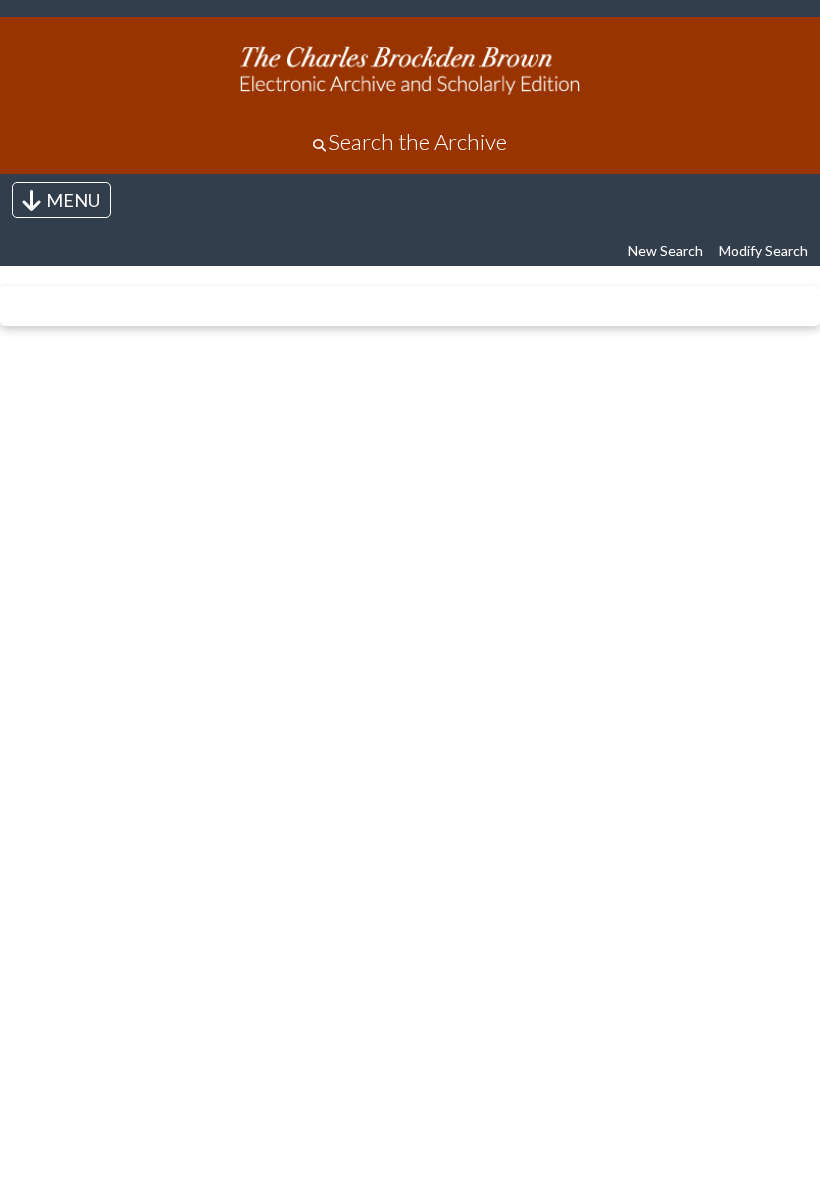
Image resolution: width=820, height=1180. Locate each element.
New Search (665, 250)
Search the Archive (417, 141)
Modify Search (763, 250)
